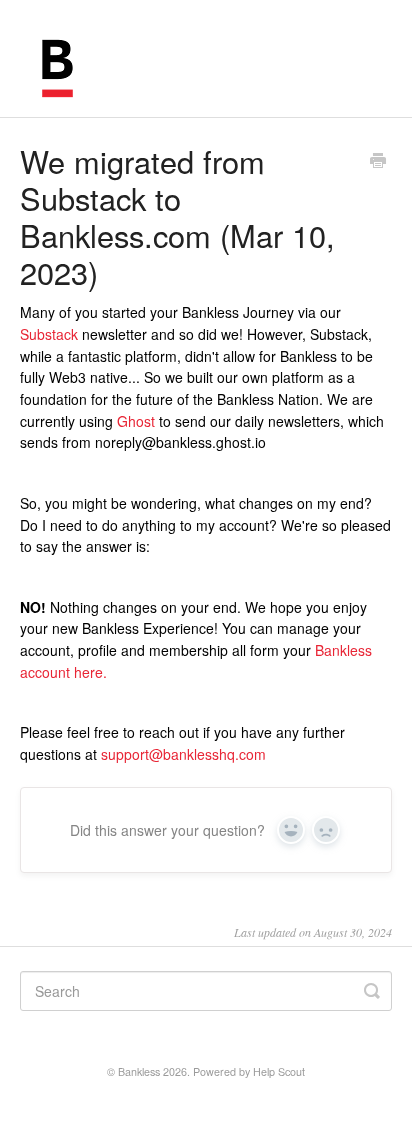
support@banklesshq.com (183, 754)
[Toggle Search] (372, 991)
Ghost (136, 421)
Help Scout (279, 1071)
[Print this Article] (378, 162)
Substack (49, 334)
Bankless (139, 1071)
